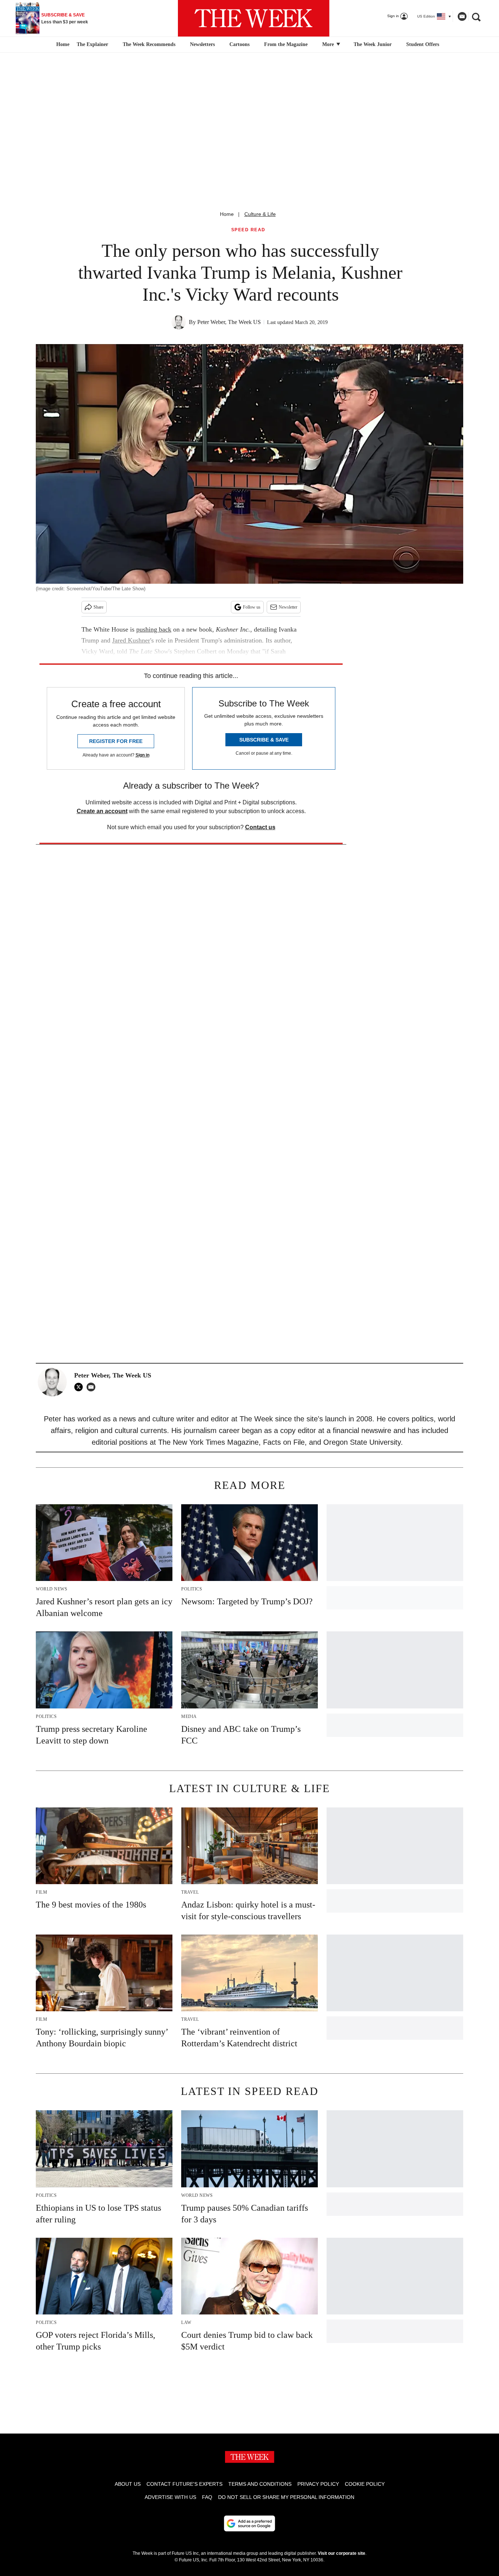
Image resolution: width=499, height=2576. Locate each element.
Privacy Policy (318, 2484)
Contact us (260, 827)
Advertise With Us (170, 2497)
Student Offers (423, 44)
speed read (248, 230)
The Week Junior (373, 44)
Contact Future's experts (184, 2484)
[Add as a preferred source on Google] (249, 2523)
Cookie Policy (365, 2484)
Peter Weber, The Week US (229, 322)
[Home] (62, 45)
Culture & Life (260, 214)
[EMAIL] (93, 1387)
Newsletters (202, 44)
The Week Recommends (149, 44)
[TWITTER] (80, 1387)
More (329, 44)
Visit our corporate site (342, 2553)
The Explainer (92, 44)
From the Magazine (286, 44)
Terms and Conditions (260, 2484)
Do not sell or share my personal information (286, 2497)
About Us (128, 2484)
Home (227, 214)
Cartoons (239, 44)
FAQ (207, 2497)
